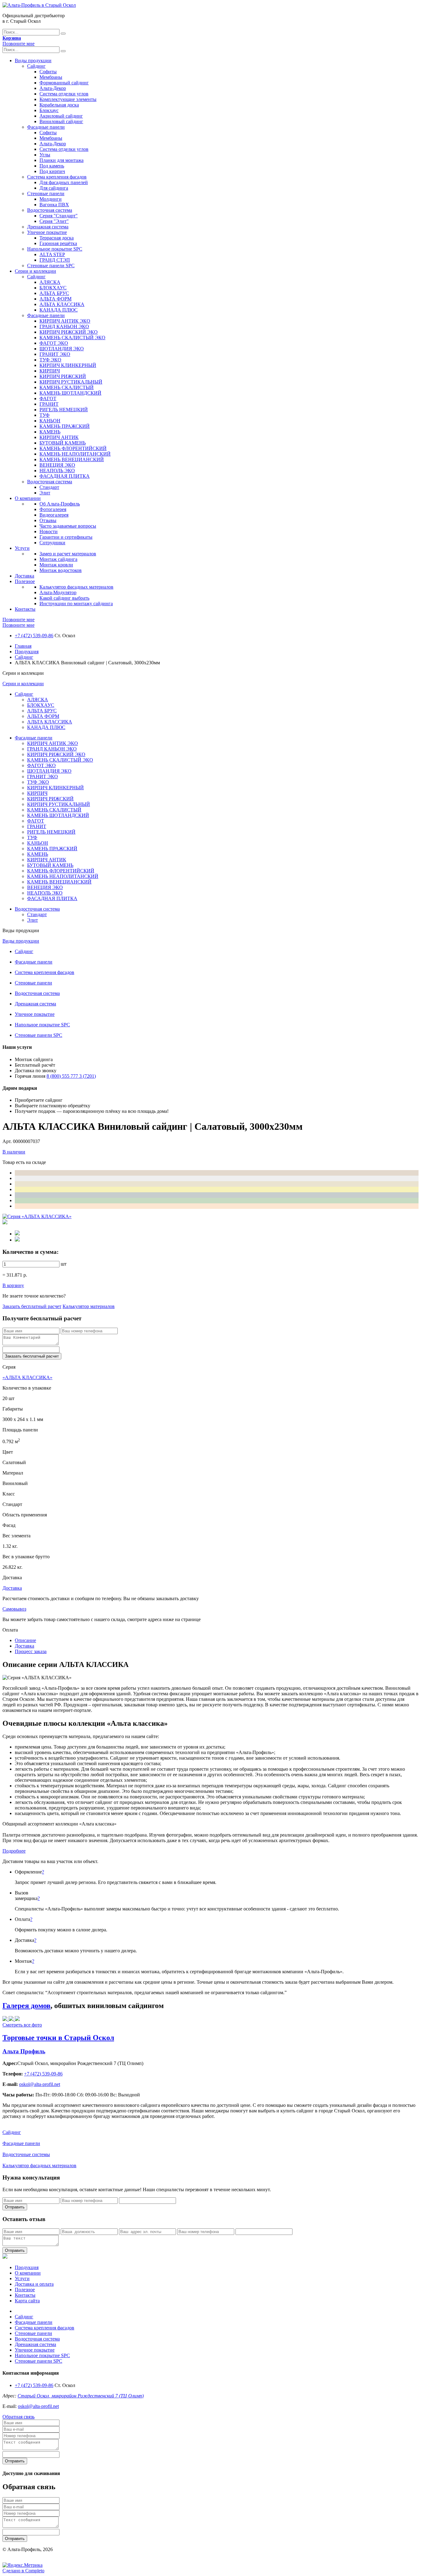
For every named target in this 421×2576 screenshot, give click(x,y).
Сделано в (23, 2571)
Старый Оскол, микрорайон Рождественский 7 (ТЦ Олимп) (81, 2396)
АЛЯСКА (50, 282)
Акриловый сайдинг (61, 116)
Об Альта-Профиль (60, 504)
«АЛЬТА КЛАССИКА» (27, 1377)
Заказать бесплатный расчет (32, 1306)
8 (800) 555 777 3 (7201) (71, 1076)
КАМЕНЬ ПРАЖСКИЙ (65, 426)
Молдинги (51, 199)
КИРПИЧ (50, 371)
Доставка (25, 576)
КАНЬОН (50, 421)
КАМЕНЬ (50, 432)
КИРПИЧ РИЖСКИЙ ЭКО (69, 332)
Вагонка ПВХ (54, 205)
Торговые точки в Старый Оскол (58, 2038)
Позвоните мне (18, 44)
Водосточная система (50, 210)
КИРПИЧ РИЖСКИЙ (63, 376)
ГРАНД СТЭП (55, 260)
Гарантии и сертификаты (66, 537)
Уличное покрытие (47, 232)
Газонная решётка (58, 243)
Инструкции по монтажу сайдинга (76, 604)
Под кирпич (52, 171)
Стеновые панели (46, 193)
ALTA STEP (52, 254)
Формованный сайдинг (64, 83)
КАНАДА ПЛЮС (59, 310)
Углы (45, 155)
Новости (49, 531)
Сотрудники (52, 543)
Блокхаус (49, 110)
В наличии (14, 1152)
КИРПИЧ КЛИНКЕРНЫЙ (68, 365)
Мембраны (51, 77)
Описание (25, 1640)
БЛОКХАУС (53, 288)
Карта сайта (27, 2301)
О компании (28, 498)
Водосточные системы (26, 2154)
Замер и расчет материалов (68, 554)
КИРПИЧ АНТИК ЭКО (65, 321)
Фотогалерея (53, 509)
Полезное (25, 581)
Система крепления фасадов (57, 177)
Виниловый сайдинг (61, 121)
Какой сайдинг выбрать (64, 598)
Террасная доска (57, 238)
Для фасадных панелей (64, 182)
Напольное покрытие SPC (55, 249)
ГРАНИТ (49, 404)
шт (64, 1264)
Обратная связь (18, 2417)
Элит (45, 493)
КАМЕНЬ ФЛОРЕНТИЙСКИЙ (73, 448)
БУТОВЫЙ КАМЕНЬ (63, 443)
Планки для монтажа (61, 160)
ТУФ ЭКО (50, 360)
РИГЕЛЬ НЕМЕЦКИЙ (64, 410)
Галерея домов (27, 2006)
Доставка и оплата (34, 2284)
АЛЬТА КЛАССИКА (62, 304)
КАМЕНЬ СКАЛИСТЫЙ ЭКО (72, 338)
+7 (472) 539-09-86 (34, 636)
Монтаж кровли (56, 565)
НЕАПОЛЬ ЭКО (57, 471)
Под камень (52, 166)
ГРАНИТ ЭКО (55, 354)
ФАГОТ (48, 398)
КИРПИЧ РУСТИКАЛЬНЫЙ (71, 382)
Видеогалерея (54, 515)
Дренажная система (48, 227)
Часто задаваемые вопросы (68, 526)
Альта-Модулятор (58, 592)
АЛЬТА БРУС (54, 293)
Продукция (27, 652)
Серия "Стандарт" (59, 216)
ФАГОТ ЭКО (54, 343)
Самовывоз (14, 1609)
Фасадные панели (46, 127)
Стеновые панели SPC (51, 266)
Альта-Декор (53, 88)
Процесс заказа (31, 1651)
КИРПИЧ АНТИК (59, 437)
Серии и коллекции (35, 271)
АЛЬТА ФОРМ (55, 299)
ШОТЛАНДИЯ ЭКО (62, 349)
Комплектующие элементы (68, 99)
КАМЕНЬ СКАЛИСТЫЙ (67, 387)
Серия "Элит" (54, 221)
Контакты (25, 609)
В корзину (13, 1285)
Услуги (22, 548)
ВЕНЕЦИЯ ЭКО (57, 465)
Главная (23, 646)
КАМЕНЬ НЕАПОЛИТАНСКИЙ (75, 454)
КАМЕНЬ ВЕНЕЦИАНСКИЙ (72, 459)
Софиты (48, 72)
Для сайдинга (54, 188)
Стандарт (49, 487)
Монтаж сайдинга (58, 559)
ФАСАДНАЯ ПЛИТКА (65, 476)
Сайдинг (36, 66)
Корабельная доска (59, 105)
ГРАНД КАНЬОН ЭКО (64, 326)
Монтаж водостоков (61, 570)
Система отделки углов (64, 94)
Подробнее (14, 1851)
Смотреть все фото (22, 2025)
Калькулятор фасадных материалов (76, 587)
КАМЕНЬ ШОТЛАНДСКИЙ (70, 393)
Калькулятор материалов (89, 1306)
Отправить (15, 2207)
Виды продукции (33, 60)
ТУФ (45, 415)
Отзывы (48, 520)
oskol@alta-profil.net (38, 2406)
